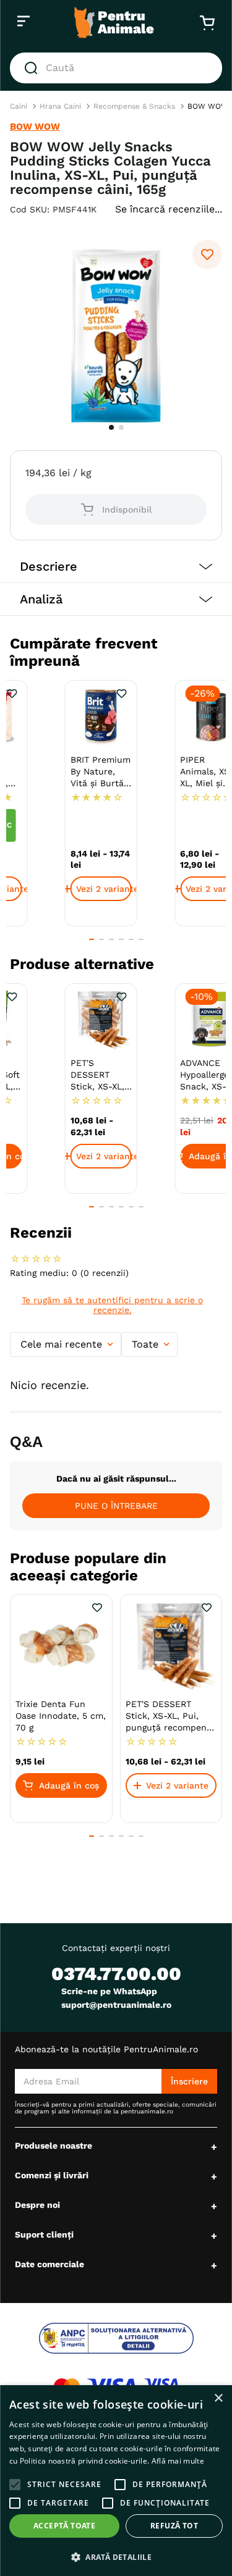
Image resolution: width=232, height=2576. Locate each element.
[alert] (116, 2481)
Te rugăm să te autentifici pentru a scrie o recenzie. (112, 1391)
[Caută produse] (33, 154)
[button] (116, 653)
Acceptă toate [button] (64, 2526)
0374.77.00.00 (116, 1990)
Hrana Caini (60, 193)
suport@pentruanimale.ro (116, 2021)
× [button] (218, 2398)
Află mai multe (178, 2461)
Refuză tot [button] (174, 2526)
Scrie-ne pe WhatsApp (109, 2007)
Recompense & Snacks (134, 193)
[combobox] (116, 154)
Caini (19, 193)
